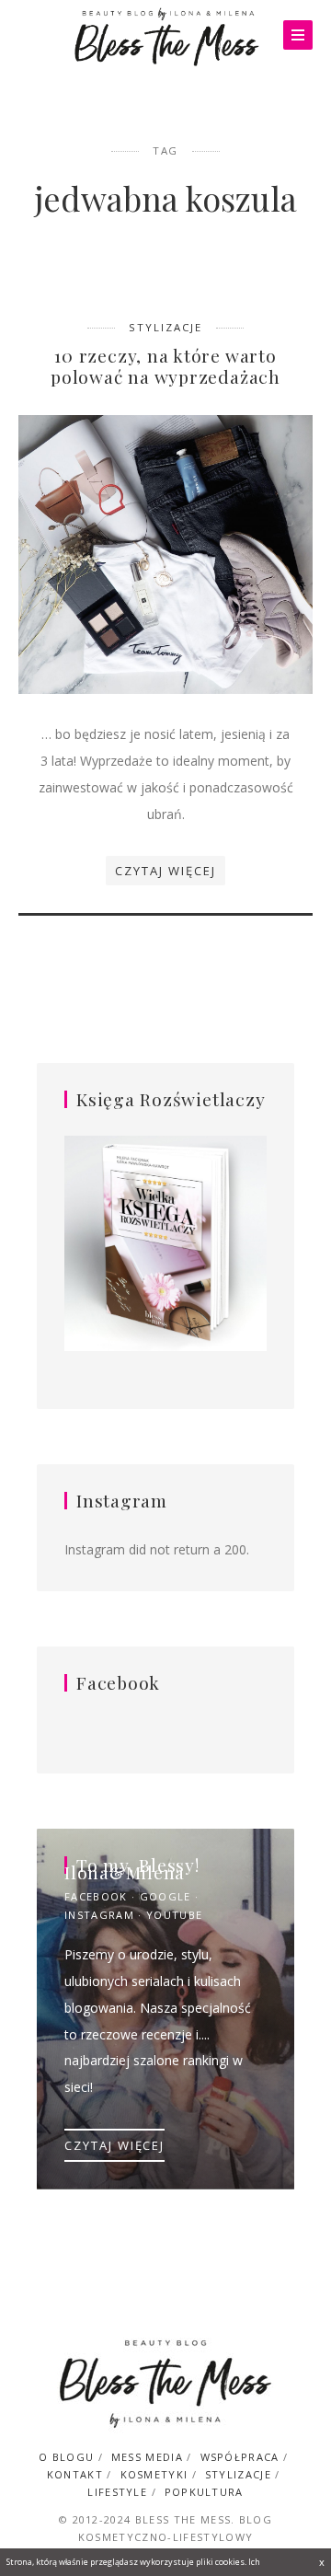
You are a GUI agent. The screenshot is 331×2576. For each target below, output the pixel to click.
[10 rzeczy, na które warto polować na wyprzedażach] (165, 553)
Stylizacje (165, 327)
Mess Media (147, 2457)
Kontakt (75, 2474)
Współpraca (240, 2457)
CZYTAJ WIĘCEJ (114, 2145)
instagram (99, 1915)
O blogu (66, 2457)
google (165, 1896)
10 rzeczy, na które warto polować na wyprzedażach (165, 366)
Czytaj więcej (165, 871)
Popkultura (204, 2492)
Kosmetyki (154, 2474)
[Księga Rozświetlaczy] (165, 1245)
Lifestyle (117, 2492)
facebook (96, 1896)
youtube (174, 1915)
